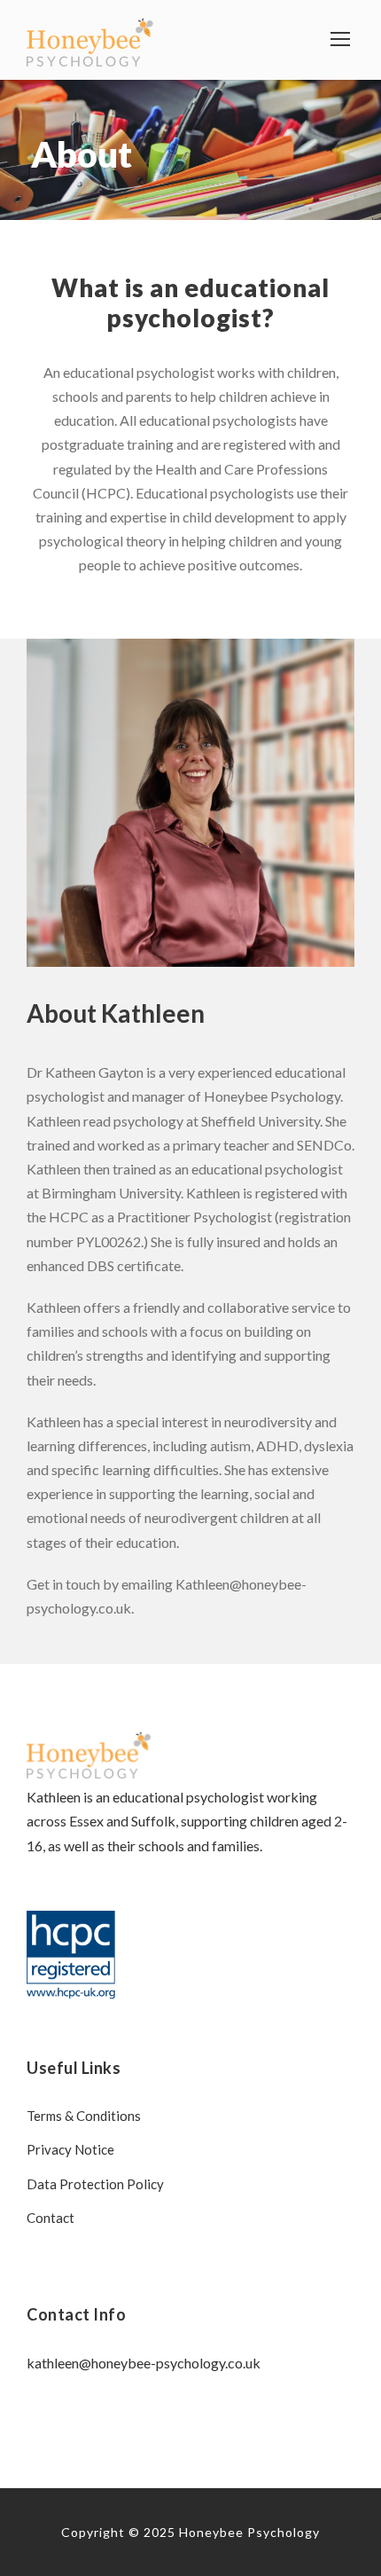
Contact (51, 2218)
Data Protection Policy (95, 2184)
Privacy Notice (70, 2149)
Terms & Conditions (84, 2116)
